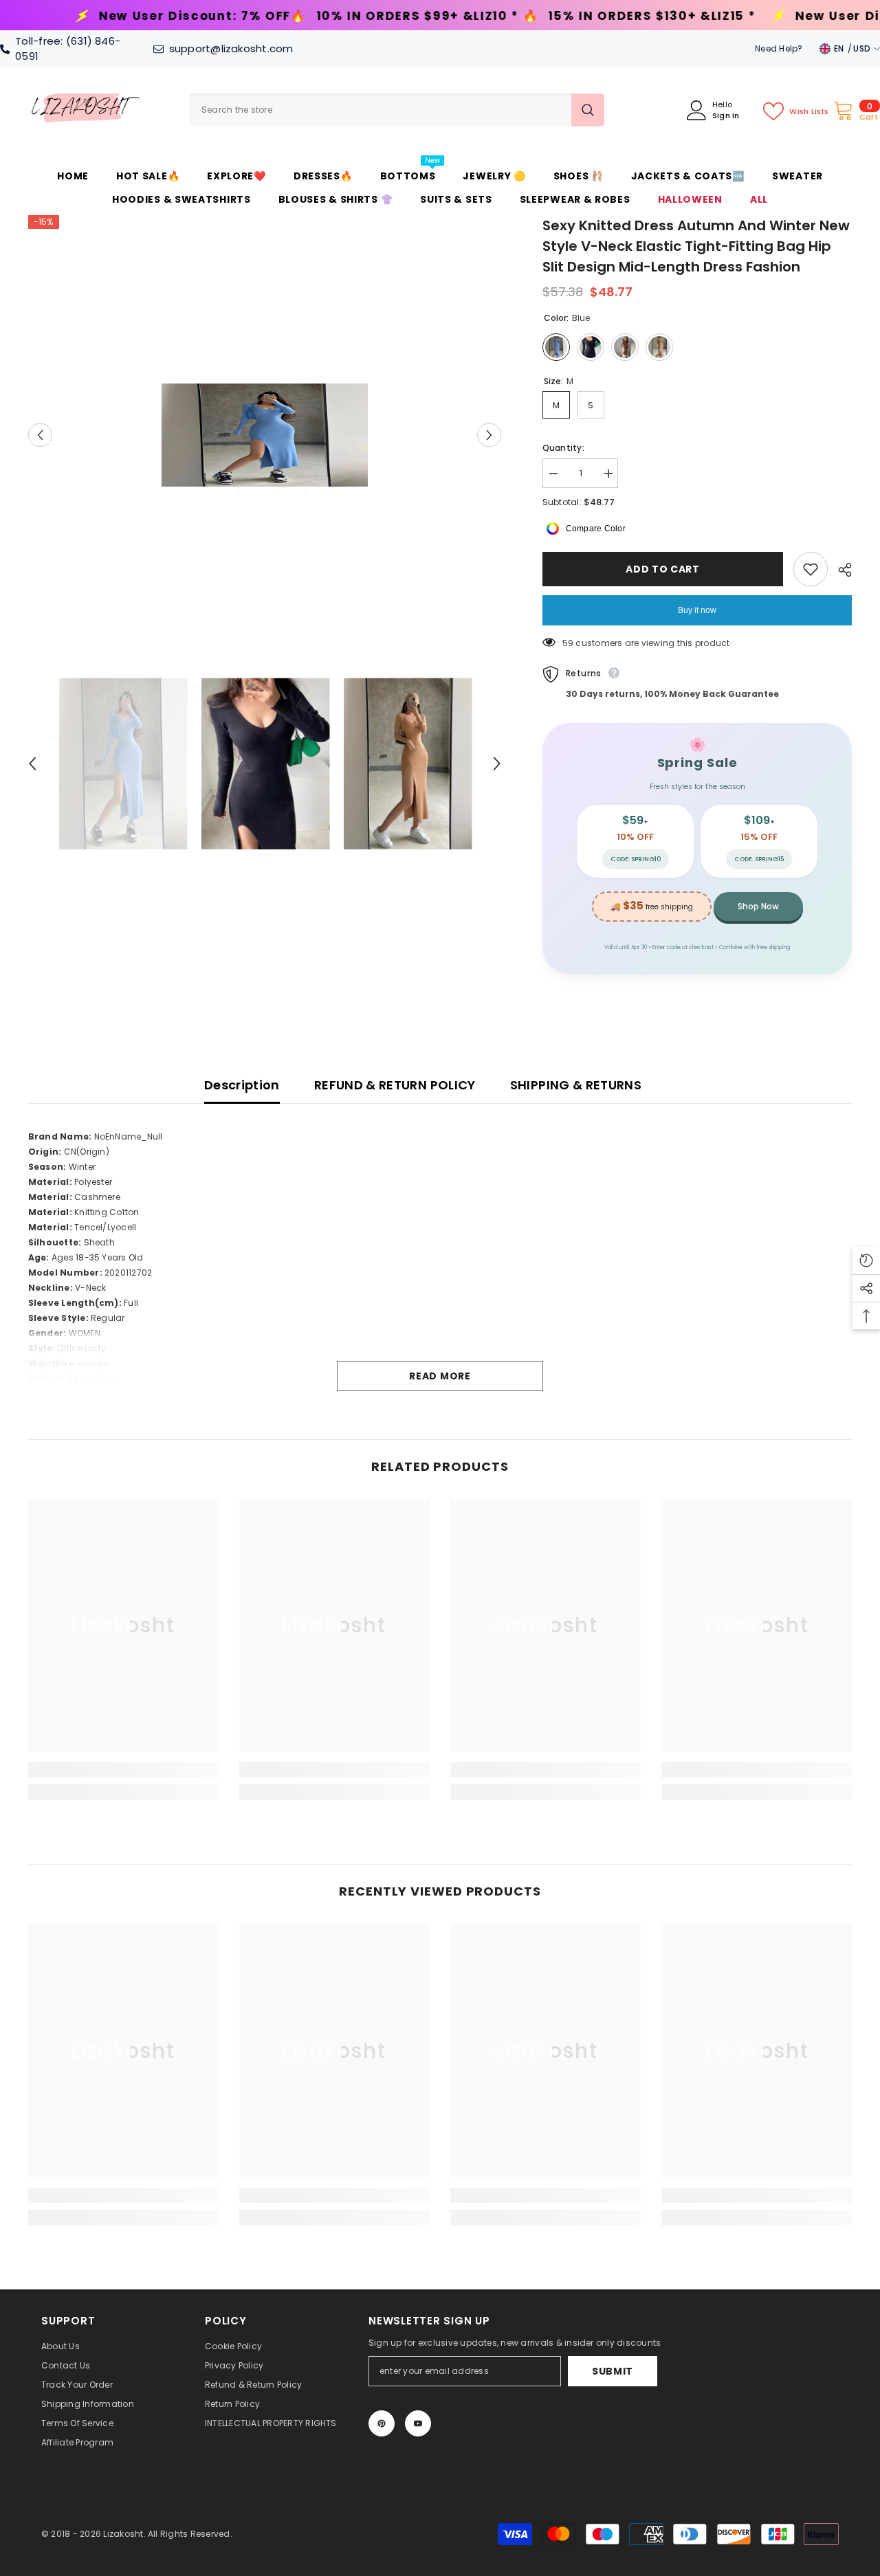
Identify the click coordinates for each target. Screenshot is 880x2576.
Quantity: (563, 448)
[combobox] (380, 110)
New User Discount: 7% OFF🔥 (714, 16)
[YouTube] (418, 2423)
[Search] (397, 110)
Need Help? (779, 48)
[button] (40, 435)
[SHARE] (840, 570)
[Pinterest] (382, 2423)
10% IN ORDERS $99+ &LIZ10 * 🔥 (184, 16)
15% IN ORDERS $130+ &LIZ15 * (408, 16)
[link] (123, 1770)
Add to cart (660, 569)
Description (242, 1085)
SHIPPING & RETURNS (576, 1085)
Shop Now (758, 906)
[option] (265, 435)
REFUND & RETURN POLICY (395, 1085)
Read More (440, 1376)
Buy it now (697, 610)
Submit (613, 2371)
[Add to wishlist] (811, 569)
